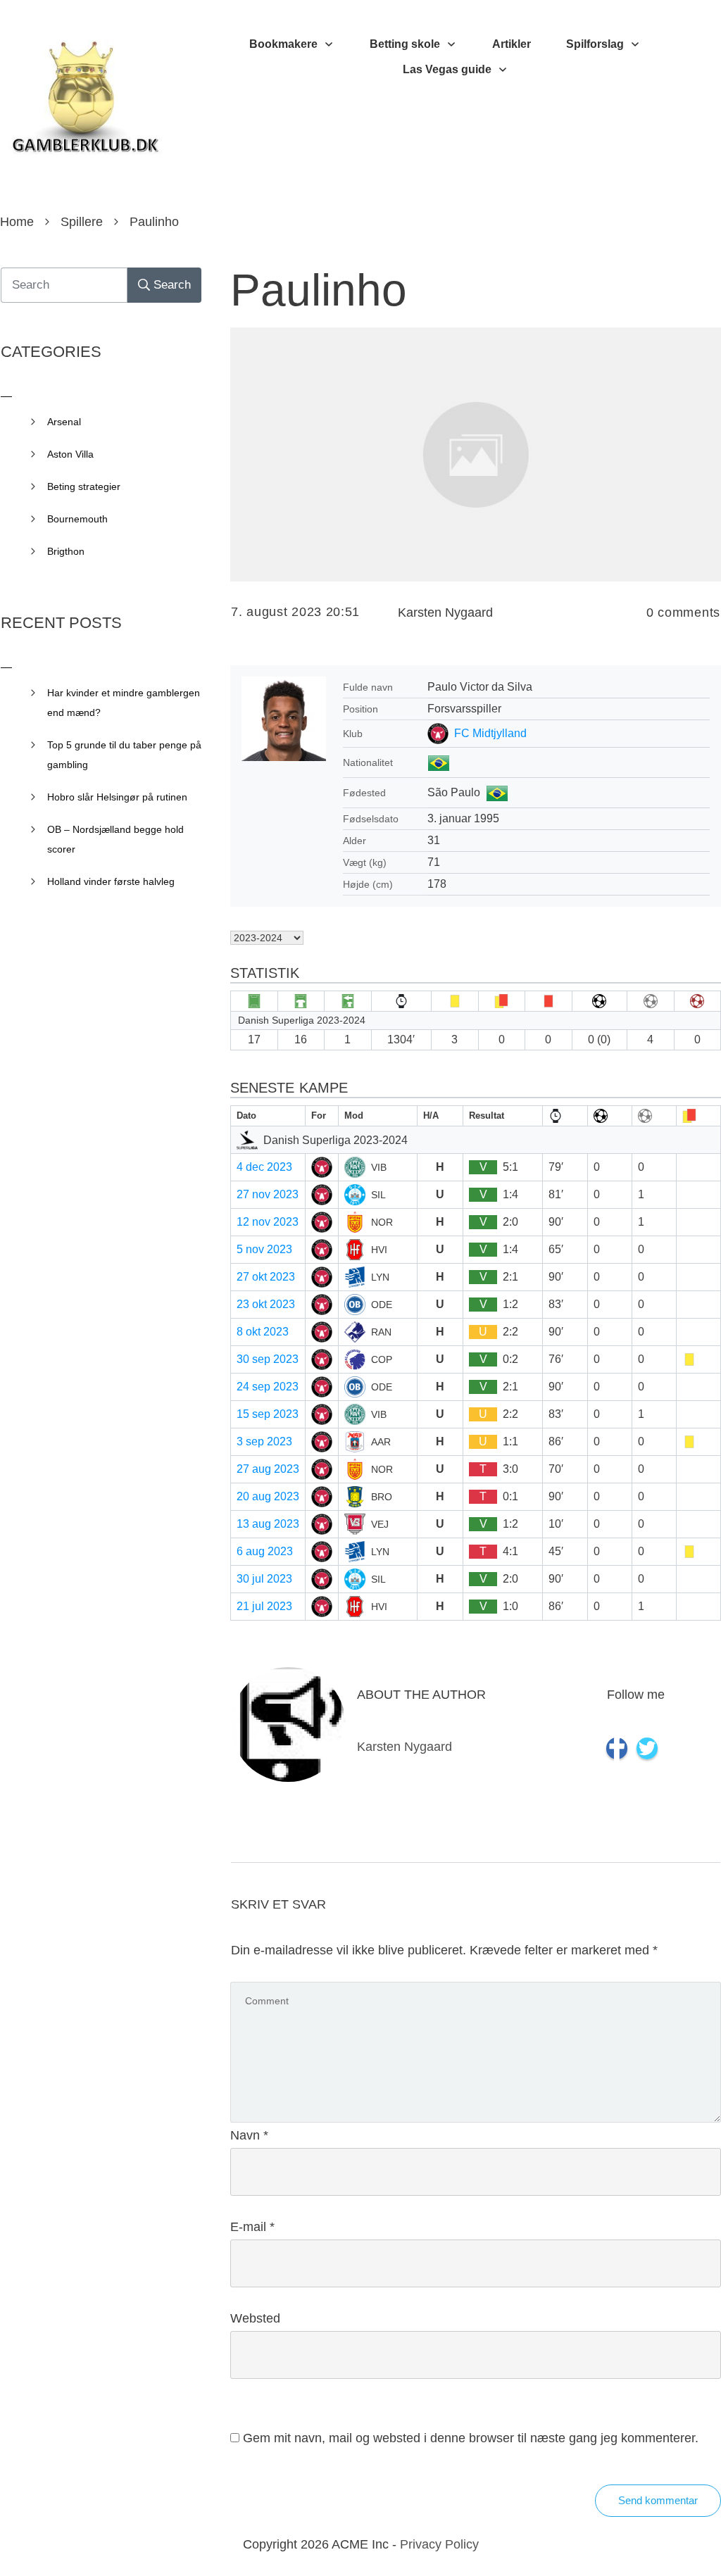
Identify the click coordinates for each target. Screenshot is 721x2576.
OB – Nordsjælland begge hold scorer (115, 839)
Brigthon (66, 551)
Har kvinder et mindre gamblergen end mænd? (124, 703)
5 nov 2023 (264, 1249)
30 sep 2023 (268, 1359)
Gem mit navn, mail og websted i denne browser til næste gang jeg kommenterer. (471, 2438)
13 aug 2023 (268, 1524)
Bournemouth (77, 519)
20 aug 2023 (268, 1496)
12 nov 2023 (268, 1222)
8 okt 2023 (263, 1332)
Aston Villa (70, 454)
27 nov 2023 (268, 1194)
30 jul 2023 (264, 1579)
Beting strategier (84, 486)
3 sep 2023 (264, 1441)
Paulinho (319, 290)
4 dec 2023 (264, 1167)
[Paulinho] (476, 454)
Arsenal (64, 422)
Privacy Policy (439, 2544)
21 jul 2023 (264, 1606)
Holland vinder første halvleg (111, 881)
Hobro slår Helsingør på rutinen (117, 797)
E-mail (252, 2227)
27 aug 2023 (268, 1469)
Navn (249, 2135)
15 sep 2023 (268, 1414)
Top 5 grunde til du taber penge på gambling (124, 755)
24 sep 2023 (268, 1387)
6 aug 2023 (265, 1551)
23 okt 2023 (266, 1304)
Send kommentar (658, 2500)
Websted (255, 2318)
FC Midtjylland (490, 733)
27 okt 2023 (266, 1277)
